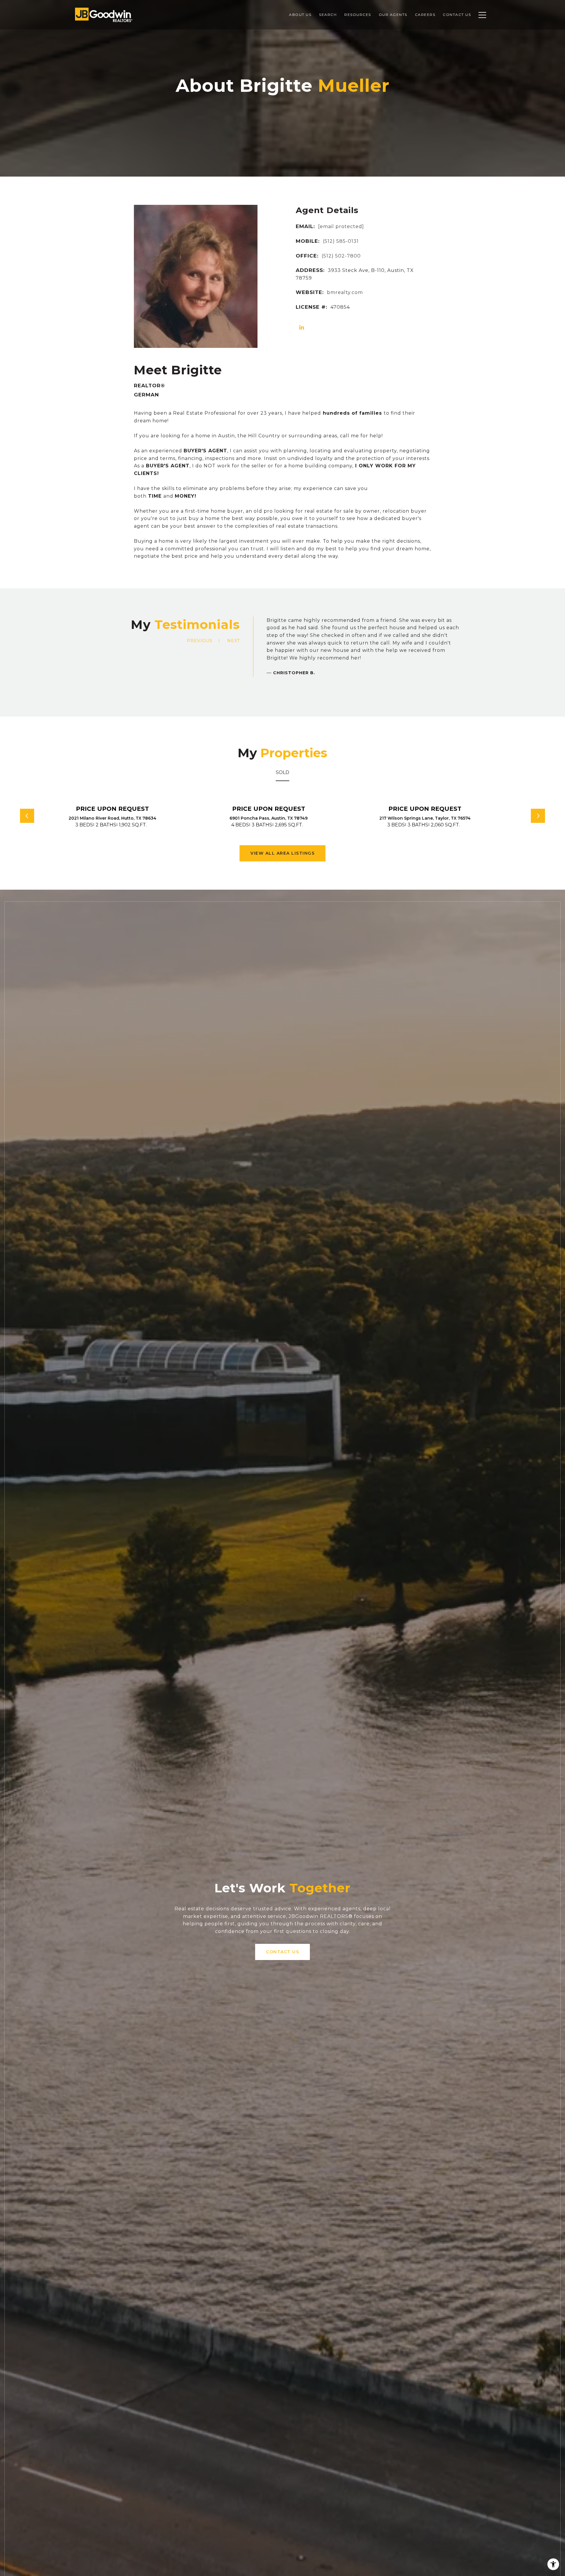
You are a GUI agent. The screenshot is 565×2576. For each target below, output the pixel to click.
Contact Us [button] (282, 1952)
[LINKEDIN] (302, 328)
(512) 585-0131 (341, 241)
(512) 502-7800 (341, 256)
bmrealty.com (345, 292)
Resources (358, 15)
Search (328, 15)
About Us (300, 15)
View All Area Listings (282, 853)
